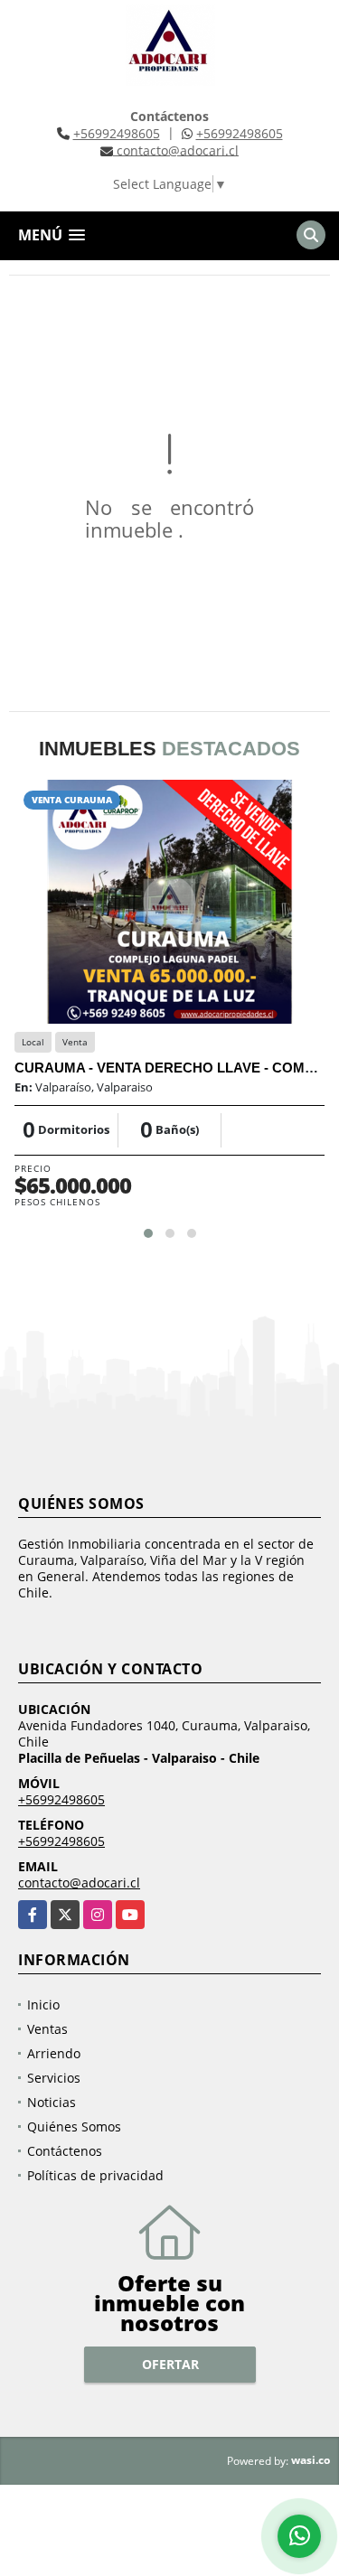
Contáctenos (65, 2151)
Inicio (43, 2005)
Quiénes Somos (74, 2126)
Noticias (52, 2102)
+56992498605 (117, 133)
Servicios (54, 2078)
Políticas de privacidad (95, 2175)
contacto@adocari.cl (79, 1883)
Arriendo (54, 2053)
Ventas (47, 2029)
